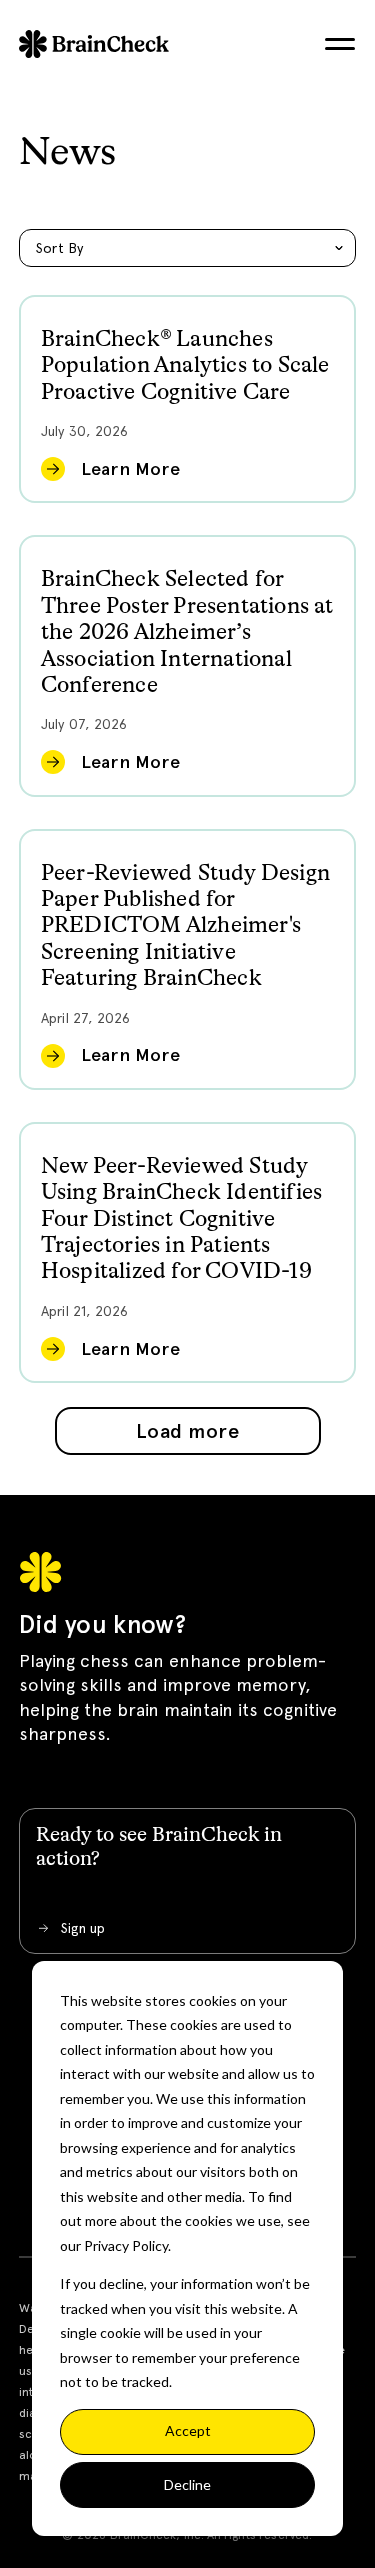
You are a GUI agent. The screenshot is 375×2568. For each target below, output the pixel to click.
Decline (187, 2484)
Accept (188, 2430)
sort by (60, 248)
